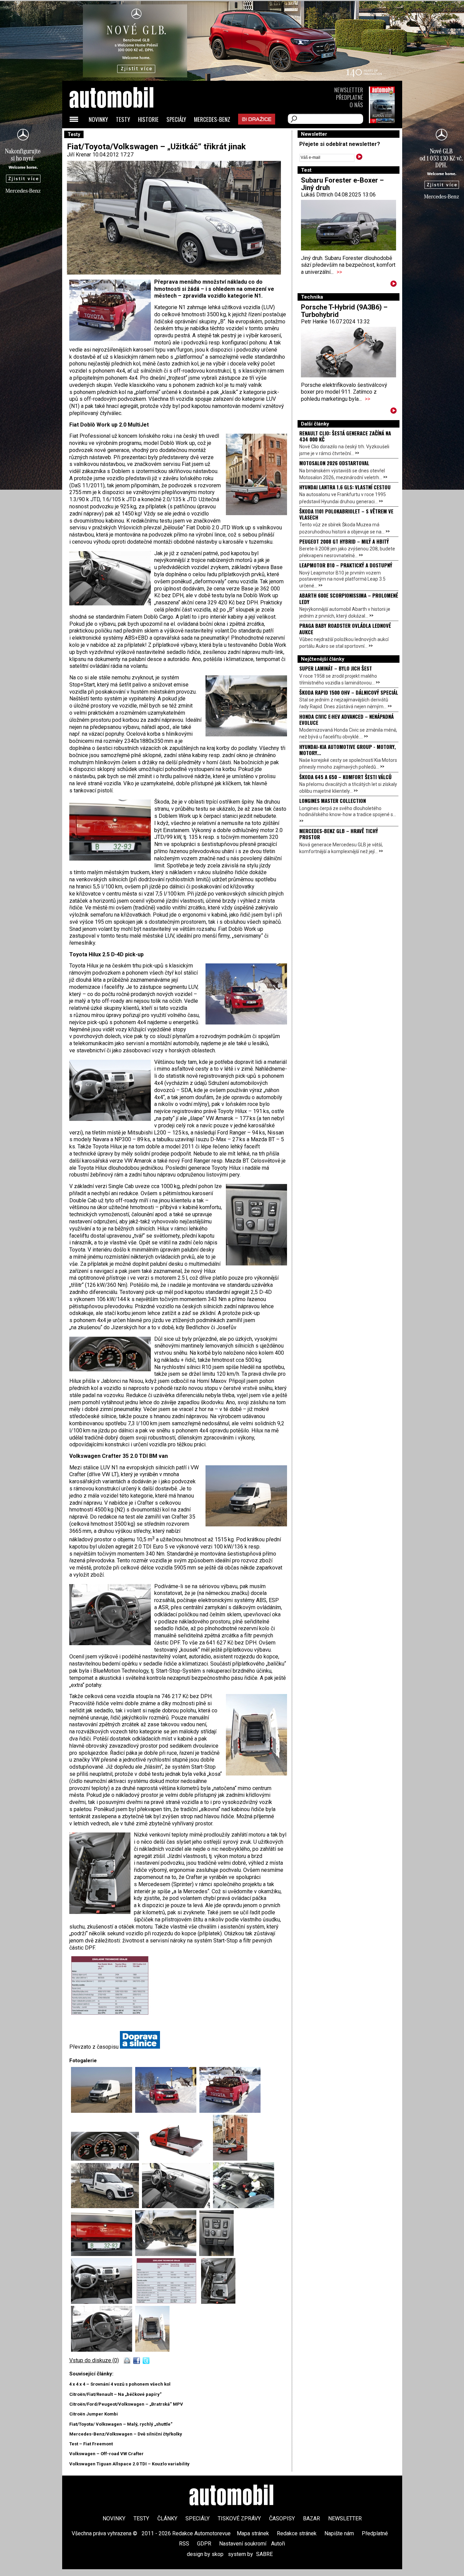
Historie (148, 119)
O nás (356, 105)
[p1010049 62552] (244, 2206)
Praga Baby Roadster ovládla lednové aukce (345, 628)
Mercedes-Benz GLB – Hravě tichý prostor (339, 834)
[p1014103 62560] (218, 2302)
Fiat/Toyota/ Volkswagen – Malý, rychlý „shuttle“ (121, 2424)
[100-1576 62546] (230, 2111)
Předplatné (350, 97)
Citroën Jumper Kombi (94, 2414)
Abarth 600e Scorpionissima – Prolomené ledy (349, 598)
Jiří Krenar (79, 155)
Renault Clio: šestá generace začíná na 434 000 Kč (345, 436)
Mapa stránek (253, 2533)
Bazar (311, 2518)
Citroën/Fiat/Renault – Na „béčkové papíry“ (115, 2394)
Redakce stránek (297, 2533)
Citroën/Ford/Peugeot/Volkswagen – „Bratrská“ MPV (126, 2404)
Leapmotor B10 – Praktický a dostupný (346, 565)
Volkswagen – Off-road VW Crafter (106, 2454)
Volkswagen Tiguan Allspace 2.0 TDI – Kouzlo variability (129, 2464)
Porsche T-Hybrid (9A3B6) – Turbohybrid (344, 311)
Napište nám (339, 2533)
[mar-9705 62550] (106, 2206)
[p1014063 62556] (103, 2302)
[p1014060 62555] (217, 2254)
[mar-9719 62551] (177, 2206)
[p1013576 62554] (167, 2254)
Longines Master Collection (333, 801)
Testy (123, 119)
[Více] (394, 285)
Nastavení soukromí (243, 2544)
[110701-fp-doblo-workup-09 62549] (230, 2159)
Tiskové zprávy (239, 2518)
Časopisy (282, 2518)
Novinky (98, 119)
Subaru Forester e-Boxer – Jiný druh (342, 184)
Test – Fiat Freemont (91, 2444)
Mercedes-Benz (212, 119)
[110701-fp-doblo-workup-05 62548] (177, 2159)
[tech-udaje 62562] (110, 1959)
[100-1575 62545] (167, 2111)
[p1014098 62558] (152, 2350)
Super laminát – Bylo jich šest (336, 668)
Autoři (278, 2544)
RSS (184, 2544)
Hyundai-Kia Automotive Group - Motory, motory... (347, 750)
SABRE (264, 2554)
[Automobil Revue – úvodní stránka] (121, 136)
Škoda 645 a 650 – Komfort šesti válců (345, 777)
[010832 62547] (106, 2159)
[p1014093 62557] (103, 2111)
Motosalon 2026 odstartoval (334, 463)
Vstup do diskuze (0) (94, 2360)
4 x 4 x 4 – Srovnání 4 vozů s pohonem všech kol (120, 2384)
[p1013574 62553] (103, 2254)
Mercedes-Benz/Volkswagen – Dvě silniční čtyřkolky (126, 2434)
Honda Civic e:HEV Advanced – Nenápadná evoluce (346, 719)
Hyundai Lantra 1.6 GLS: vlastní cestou (345, 487)
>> (339, 272)
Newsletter (349, 90)
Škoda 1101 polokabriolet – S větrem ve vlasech (346, 514)
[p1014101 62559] (103, 2350)
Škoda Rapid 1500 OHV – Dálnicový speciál (349, 692)
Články (167, 2518)
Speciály (176, 119)
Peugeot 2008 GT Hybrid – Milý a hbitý (344, 541)
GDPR (204, 2544)
